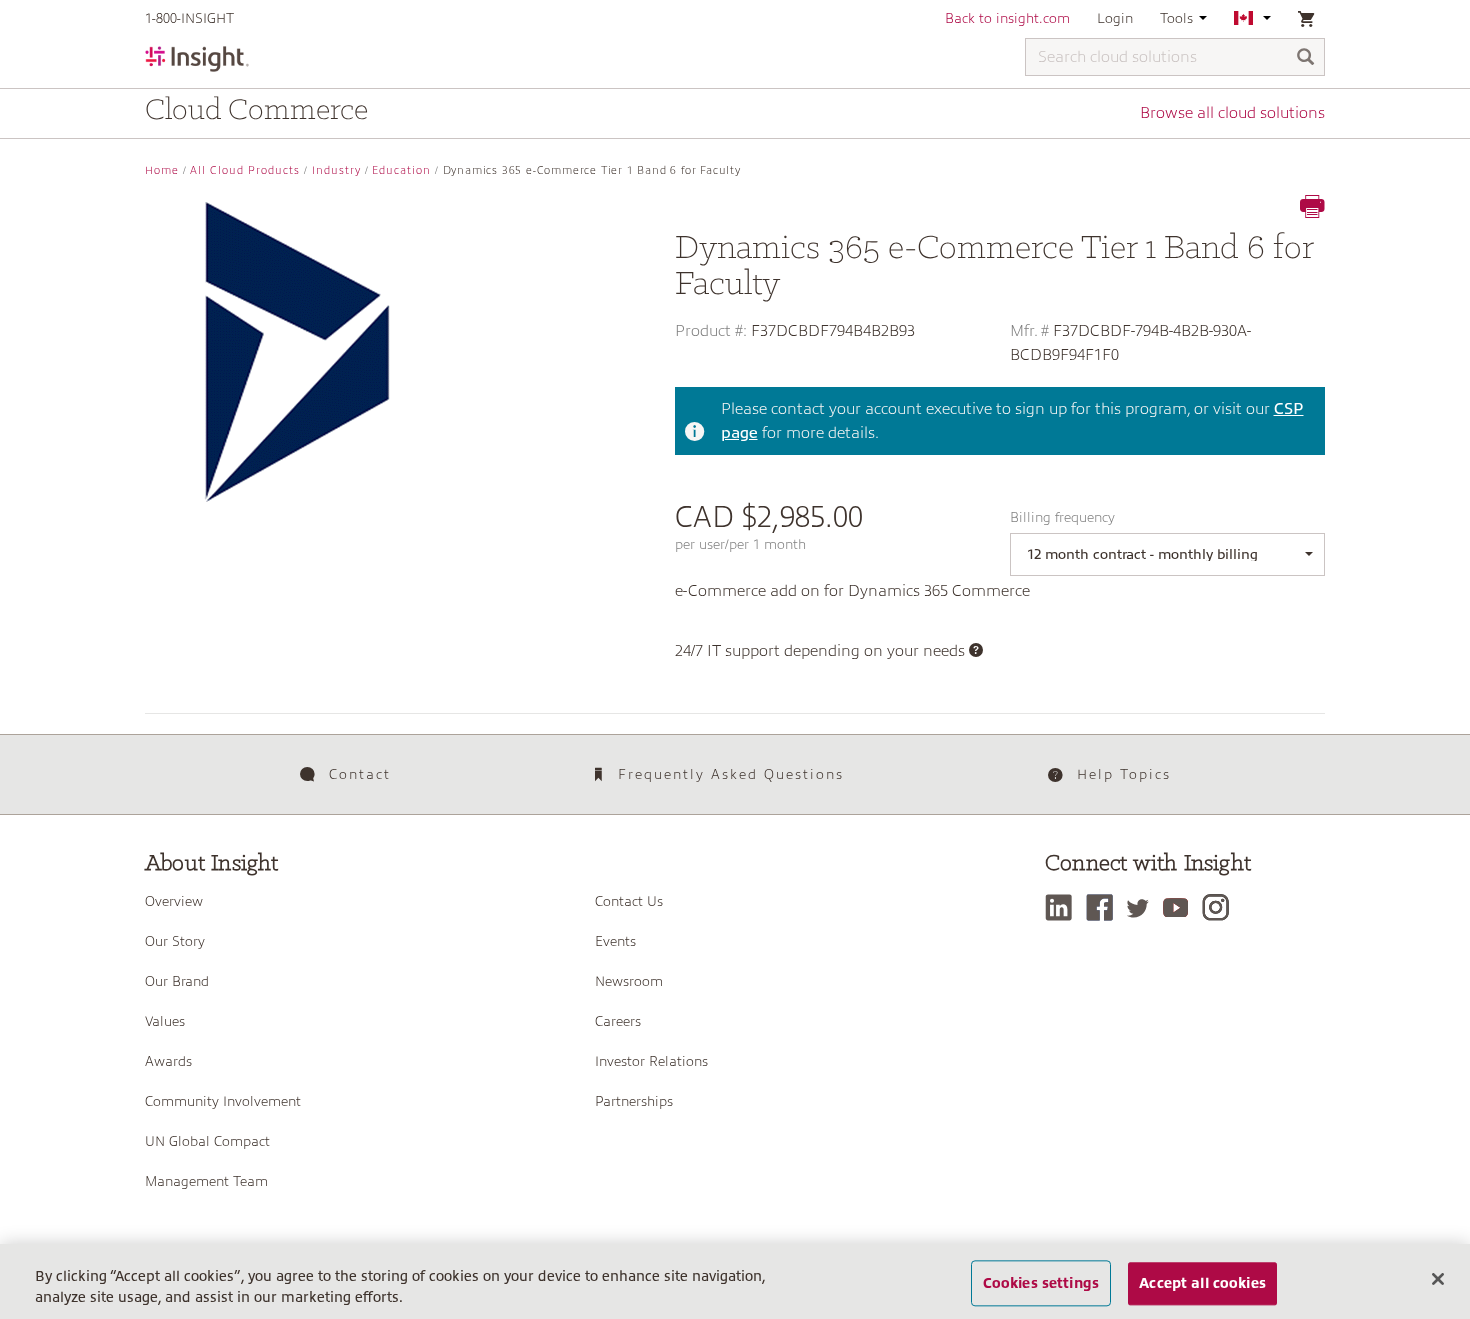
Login (1115, 18)
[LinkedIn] (1063, 907)
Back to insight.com (1007, 18)
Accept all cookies (1202, 1283)
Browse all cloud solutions (1232, 113)
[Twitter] (1143, 907)
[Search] (1306, 58)
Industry (336, 170)
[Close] (1438, 1279)
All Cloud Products (245, 170)
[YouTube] (1180, 907)
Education (401, 170)
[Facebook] (1104, 907)
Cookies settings (1041, 1283)
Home (162, 170)
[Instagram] (1220, 907)
